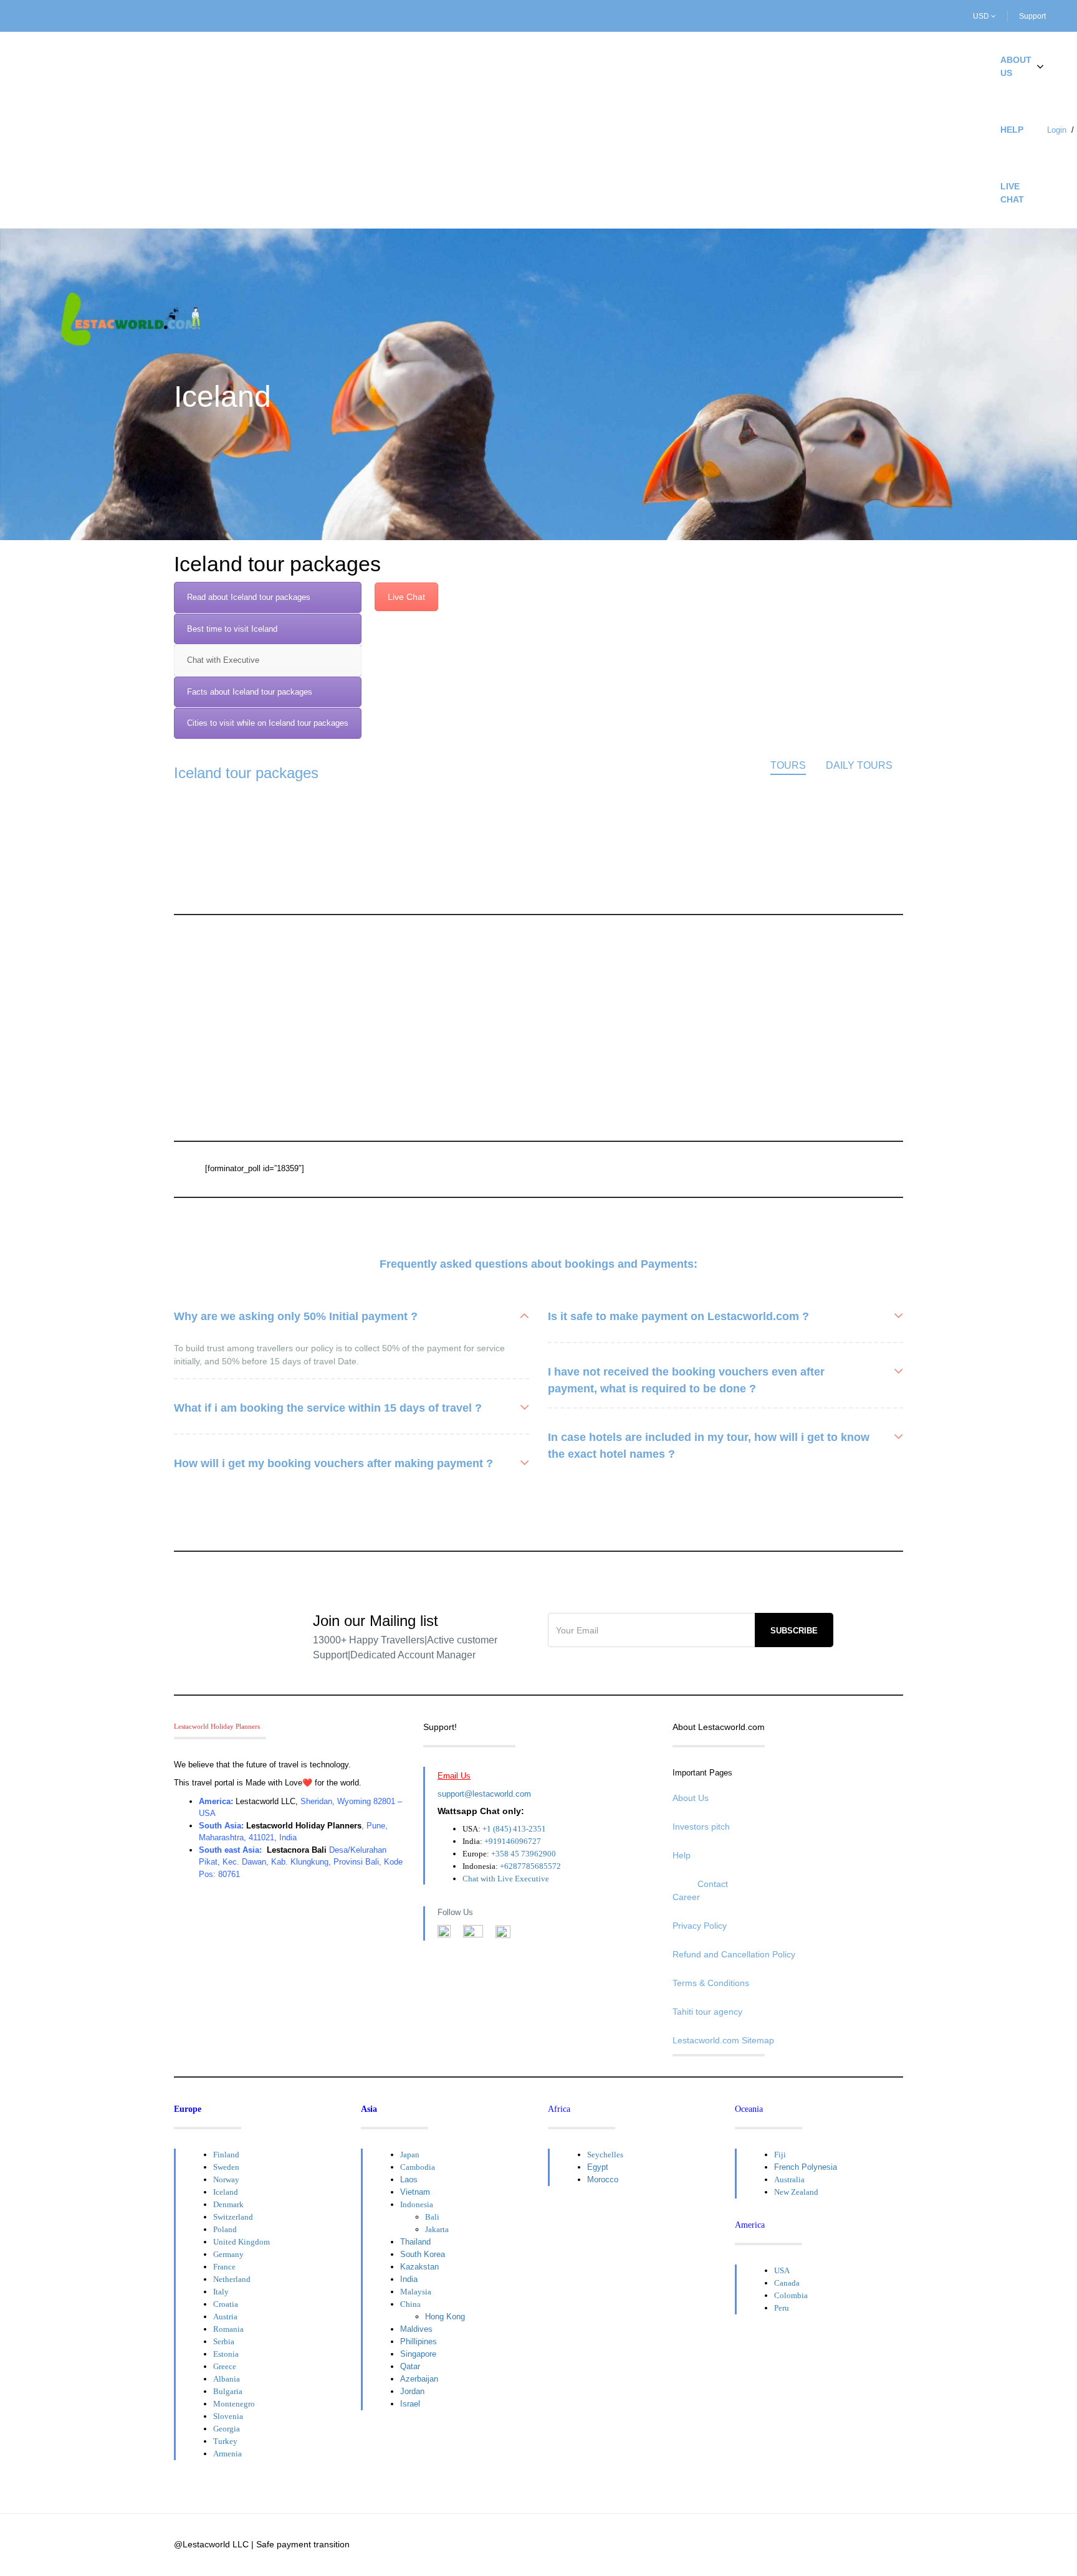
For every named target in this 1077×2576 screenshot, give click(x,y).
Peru (782, 2308)
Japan (410, 2155)
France (224, 2267)
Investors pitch (701, 1827)
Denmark (228, 2204)
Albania (227, 2379)
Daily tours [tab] (859, 765)
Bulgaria (228, 2391)
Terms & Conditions (711, 1983)
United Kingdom (242, 2242)
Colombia (791, 2295)
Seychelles (605, 2155)
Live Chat (1012, 193)
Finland (226, 2155)
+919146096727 (513, 1841)
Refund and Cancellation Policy (734, 1954)
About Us (1016, 66)
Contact (713, 1884)
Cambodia (418, 2167)
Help (1012, 130)
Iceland (226, 2192)
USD (982, 16)
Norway (226, 2179)
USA (782, 2270)
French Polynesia (806, 2167)
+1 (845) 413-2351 (514, 1829)
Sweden (226, 2167)
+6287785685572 (530, 1866)
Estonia (226, 2354)
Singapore (418, 2354)
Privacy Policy (700, 1926)
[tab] (268, 597)
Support (1032, 16)
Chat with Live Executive (506, 1879)
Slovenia (228, 2416)
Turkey (225, 2441)
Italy (221, 2292)
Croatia (226, 2304)
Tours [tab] (788, 765)
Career (686, 1897)
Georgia (227, 2429)
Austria (225, 2317)
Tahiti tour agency (707, 2012)
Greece (225, 2366)
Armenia (227, 2454)
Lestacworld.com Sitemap (723, 2040)
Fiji (780, 2155)
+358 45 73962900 (524, 1854)
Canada (787, 2283)
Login (1057, 130)
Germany (228, 2254)
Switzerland (233, 2217)
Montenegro (234, 2404)
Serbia (224, 2341)
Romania (228, 2329)
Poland (225, 2229)
